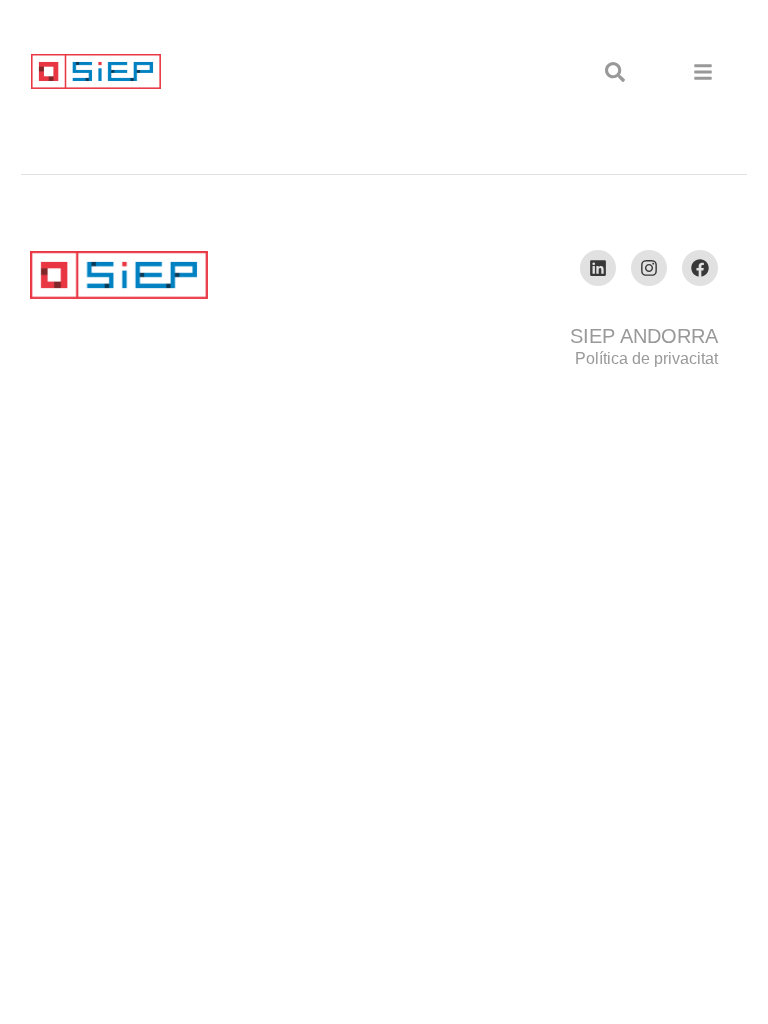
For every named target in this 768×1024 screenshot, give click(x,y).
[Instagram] (649, 268)
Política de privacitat (646, 358)
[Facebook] (700, 268)
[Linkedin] (598, 268)
